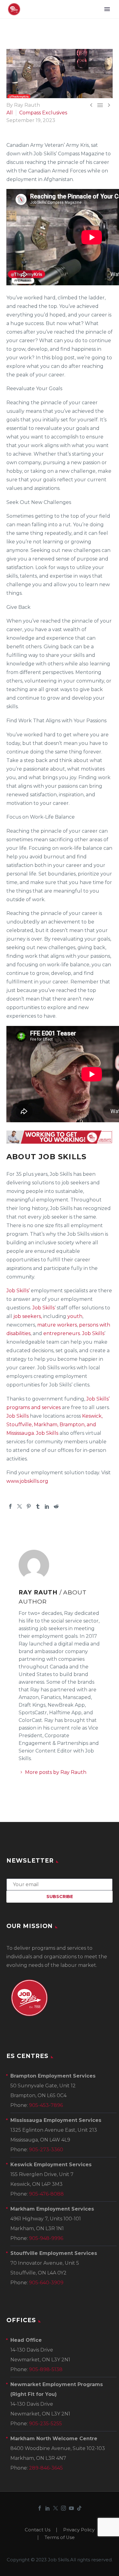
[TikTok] (79, 2508)
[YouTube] (71, 2508)
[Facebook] (10, 1506)
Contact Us (38, 2530)
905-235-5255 (45, 2424)
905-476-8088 (46, 2194)
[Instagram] (63, 2508)
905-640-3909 (46, 2283)
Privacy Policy (79, 2530)
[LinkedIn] (47, 1506)
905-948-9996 (46, 2238)
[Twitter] (20, 1506)
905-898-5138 (46, 2369)
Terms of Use (60, 2538)
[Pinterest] (29, 1506)
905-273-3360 (46, 2150)
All (10, 113)
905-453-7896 (46, 2105)
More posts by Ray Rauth (56, 1772)
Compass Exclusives (43, 113)
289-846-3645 (46, 2468)
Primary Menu (107, 9)
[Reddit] (56, 1506)
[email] (60, 1884)
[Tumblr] (38, 1506)
